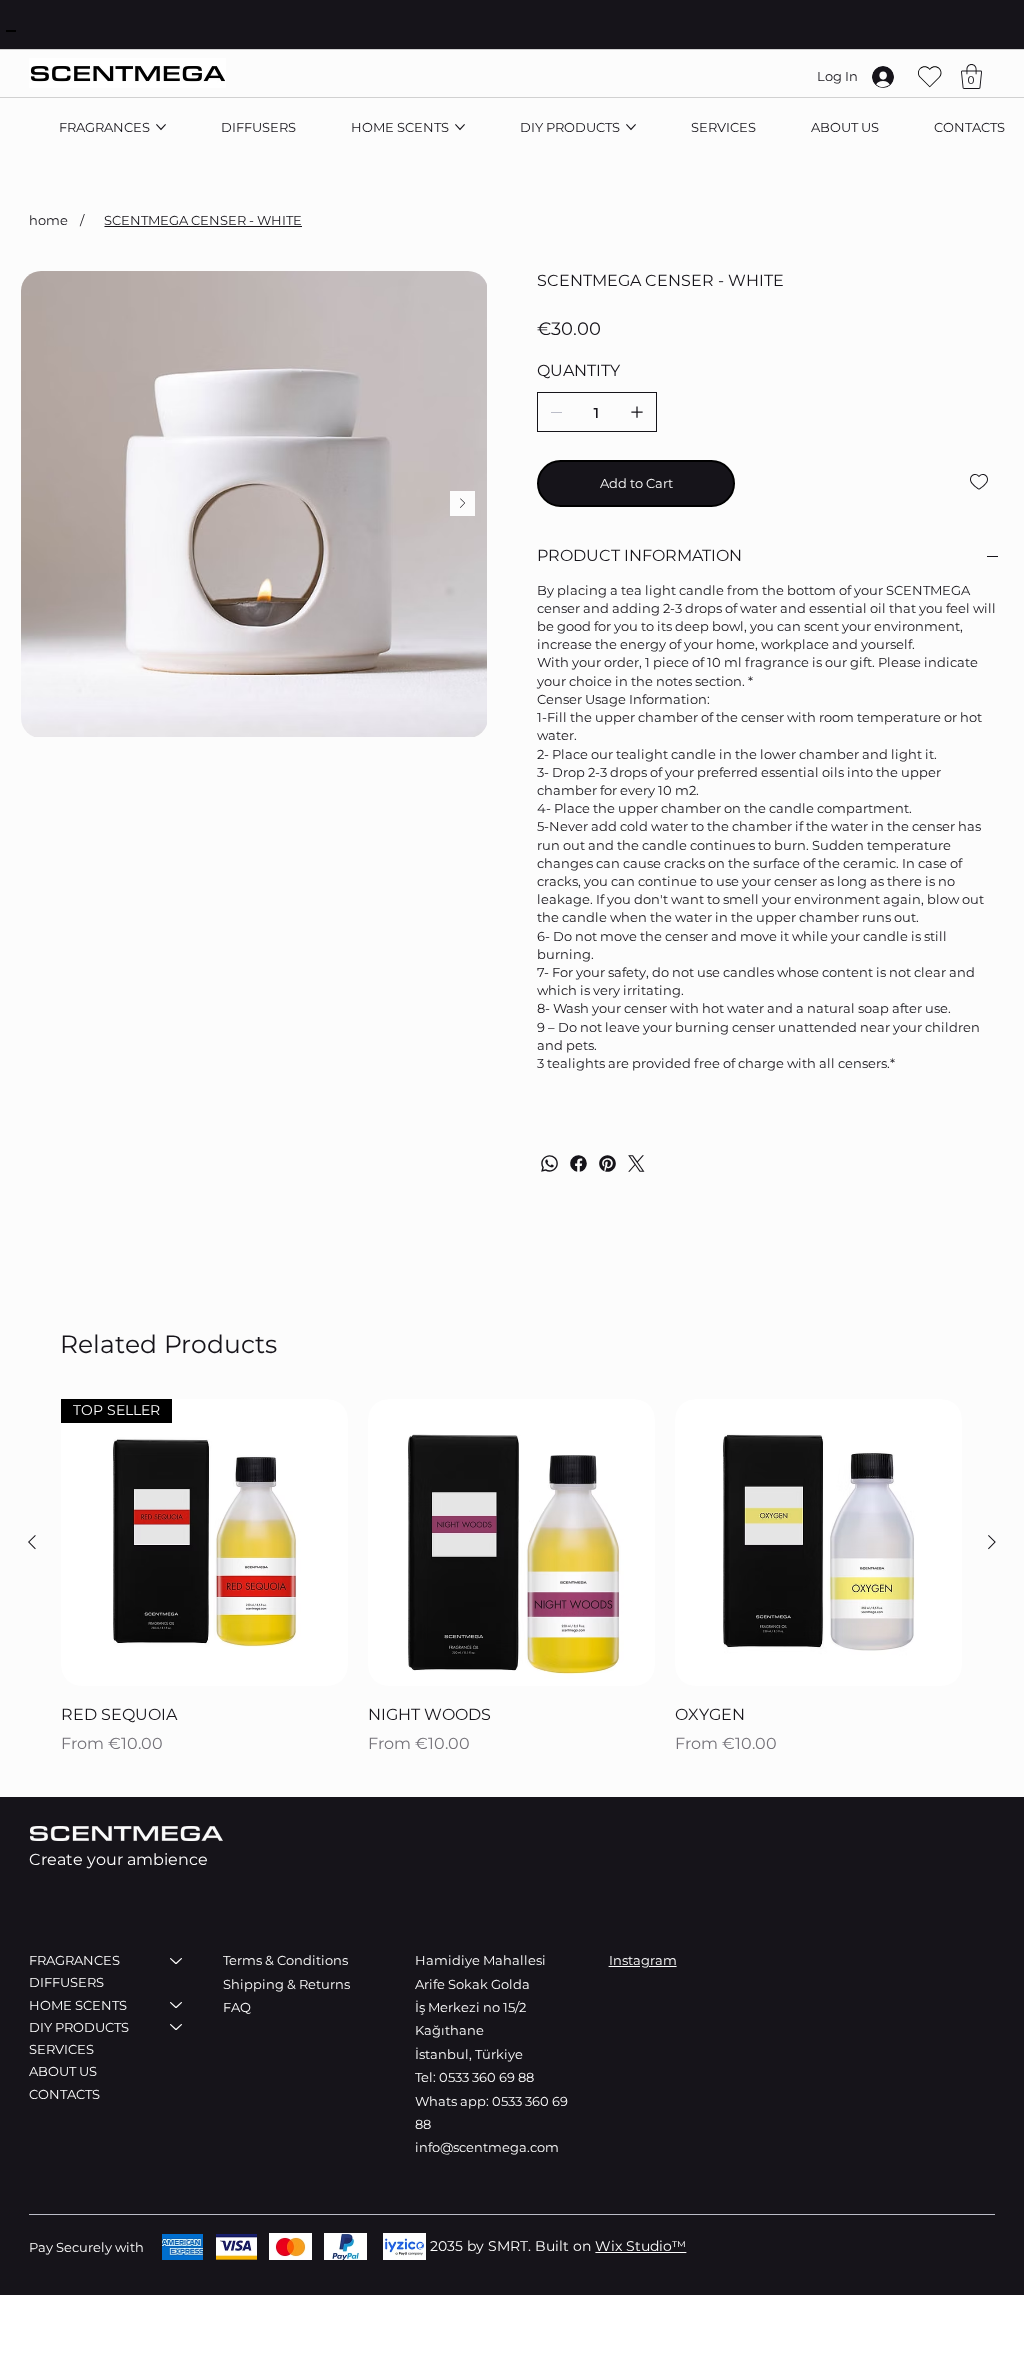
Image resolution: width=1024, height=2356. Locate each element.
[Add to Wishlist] (980, 482)
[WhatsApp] (549, 1163)
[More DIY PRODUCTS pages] (631, 127)
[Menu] (11, 31)
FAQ (237, 2007)
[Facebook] (578, 1163)
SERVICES (61, 2049)
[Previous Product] (32, 1542)
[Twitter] (636, 1163)
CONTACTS (64, 2094)
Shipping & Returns (288, 1984)
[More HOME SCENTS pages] (460, 127)
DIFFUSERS (66, 1982)
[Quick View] (511, 1542)
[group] (511, 1579)
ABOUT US (63, 2071)
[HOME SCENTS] (177, 2005)
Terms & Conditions (285, 1960)
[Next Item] (462, 503)
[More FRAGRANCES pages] (161, 127)
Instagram (643, 1960)
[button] (971, 76)
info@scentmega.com (487, 2147)
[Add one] (637, 412)
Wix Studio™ (640, 2246)
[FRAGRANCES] (177, 1960)
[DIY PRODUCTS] (177, 2027)
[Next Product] (992, 1542)
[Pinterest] (607, 1163)
